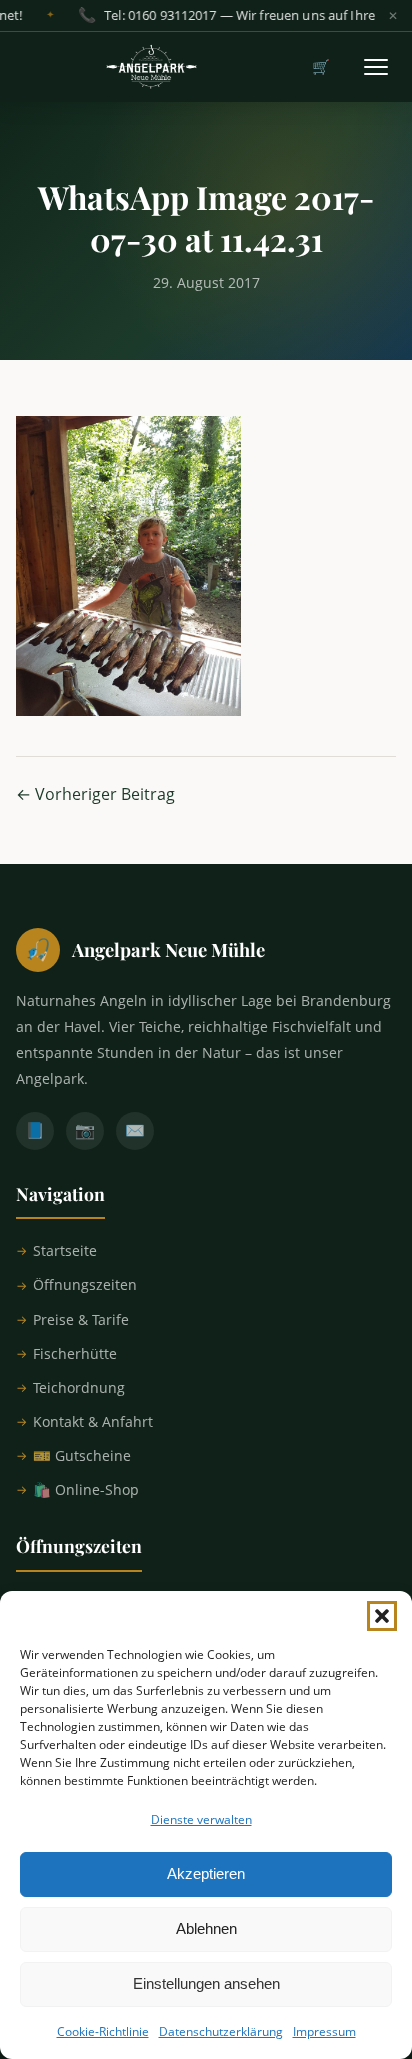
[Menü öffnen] (376, 67)
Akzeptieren (206, 1873)
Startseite (65, 1250)
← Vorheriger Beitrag (95, 794)
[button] (382, 1616)
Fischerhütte (75, 1353)
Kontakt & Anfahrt (93, 1421)
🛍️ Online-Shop (86, 1489)
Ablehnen (206, 1928)
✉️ (135, 1130)
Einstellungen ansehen (206, 1983)
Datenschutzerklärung (221, 2031)
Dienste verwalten (201, 1819)
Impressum (324, 2031)
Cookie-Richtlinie (103, 2031)
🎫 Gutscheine (82, 1455)
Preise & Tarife (81, 1319)
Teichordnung (79, 1387)
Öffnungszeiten (85, 1284)
